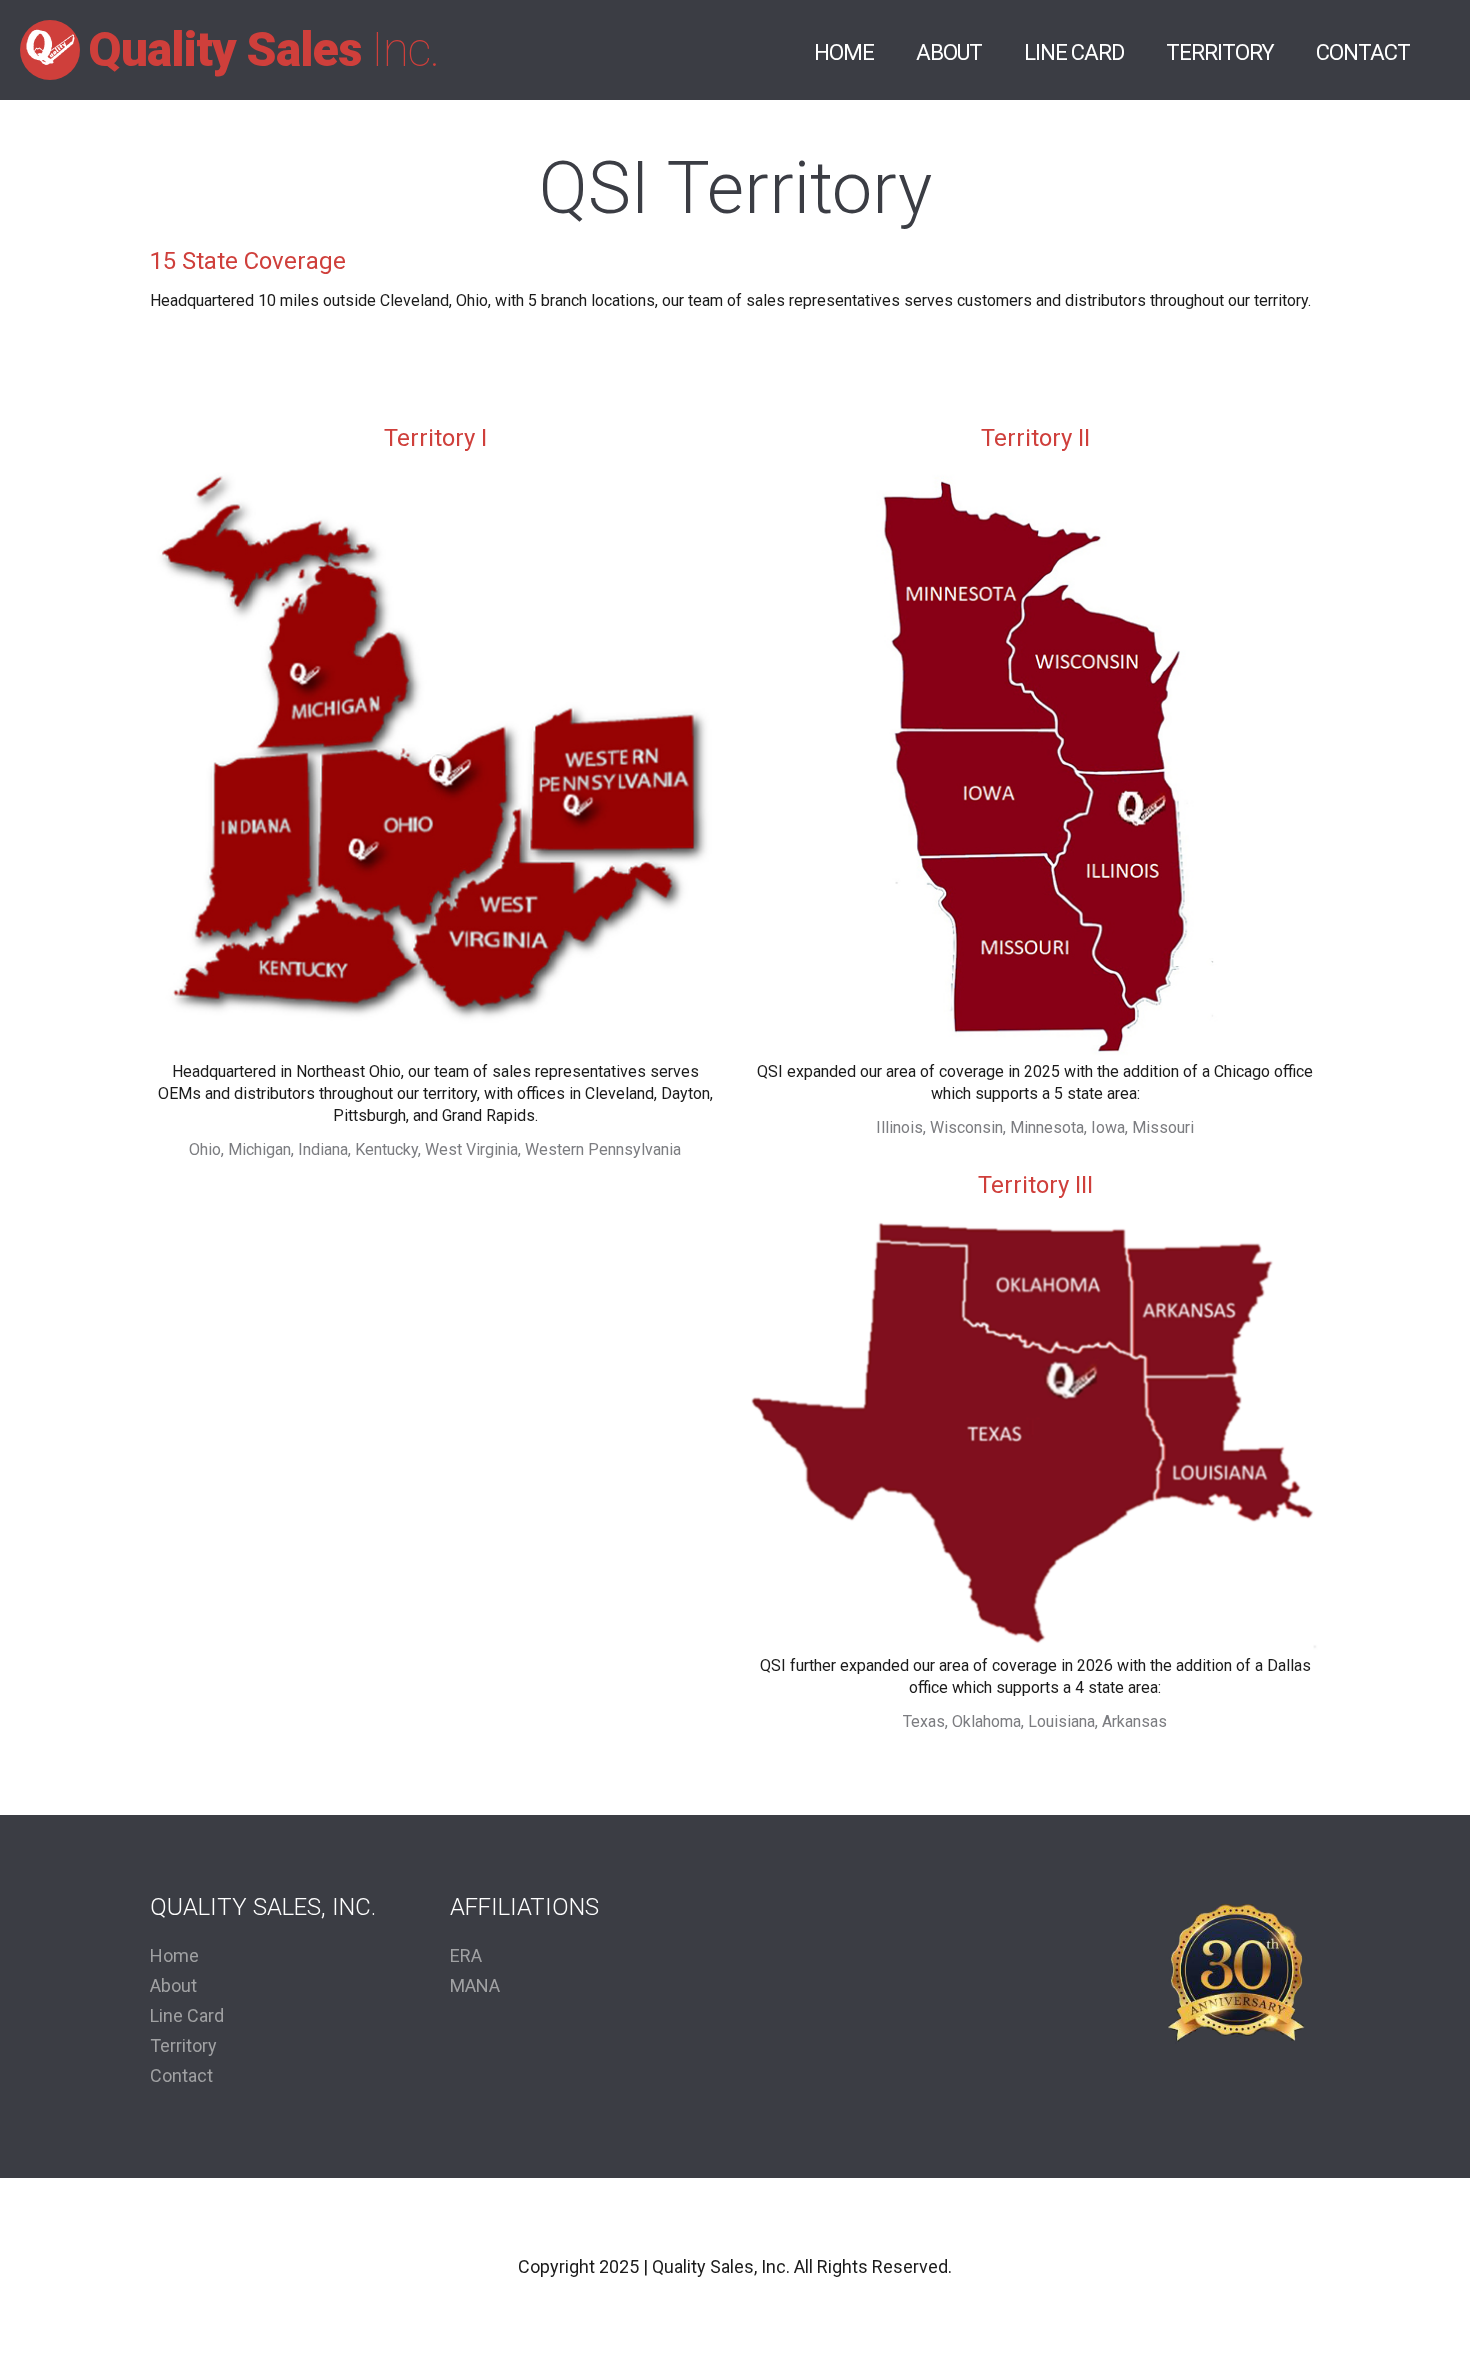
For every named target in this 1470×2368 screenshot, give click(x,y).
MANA (475, 1985)
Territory (1220, 52)
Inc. (263, 49)
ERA (466, 1955)
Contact (1363, 52)
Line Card (1074, 52)
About (949, 52)
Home (844, 52)
